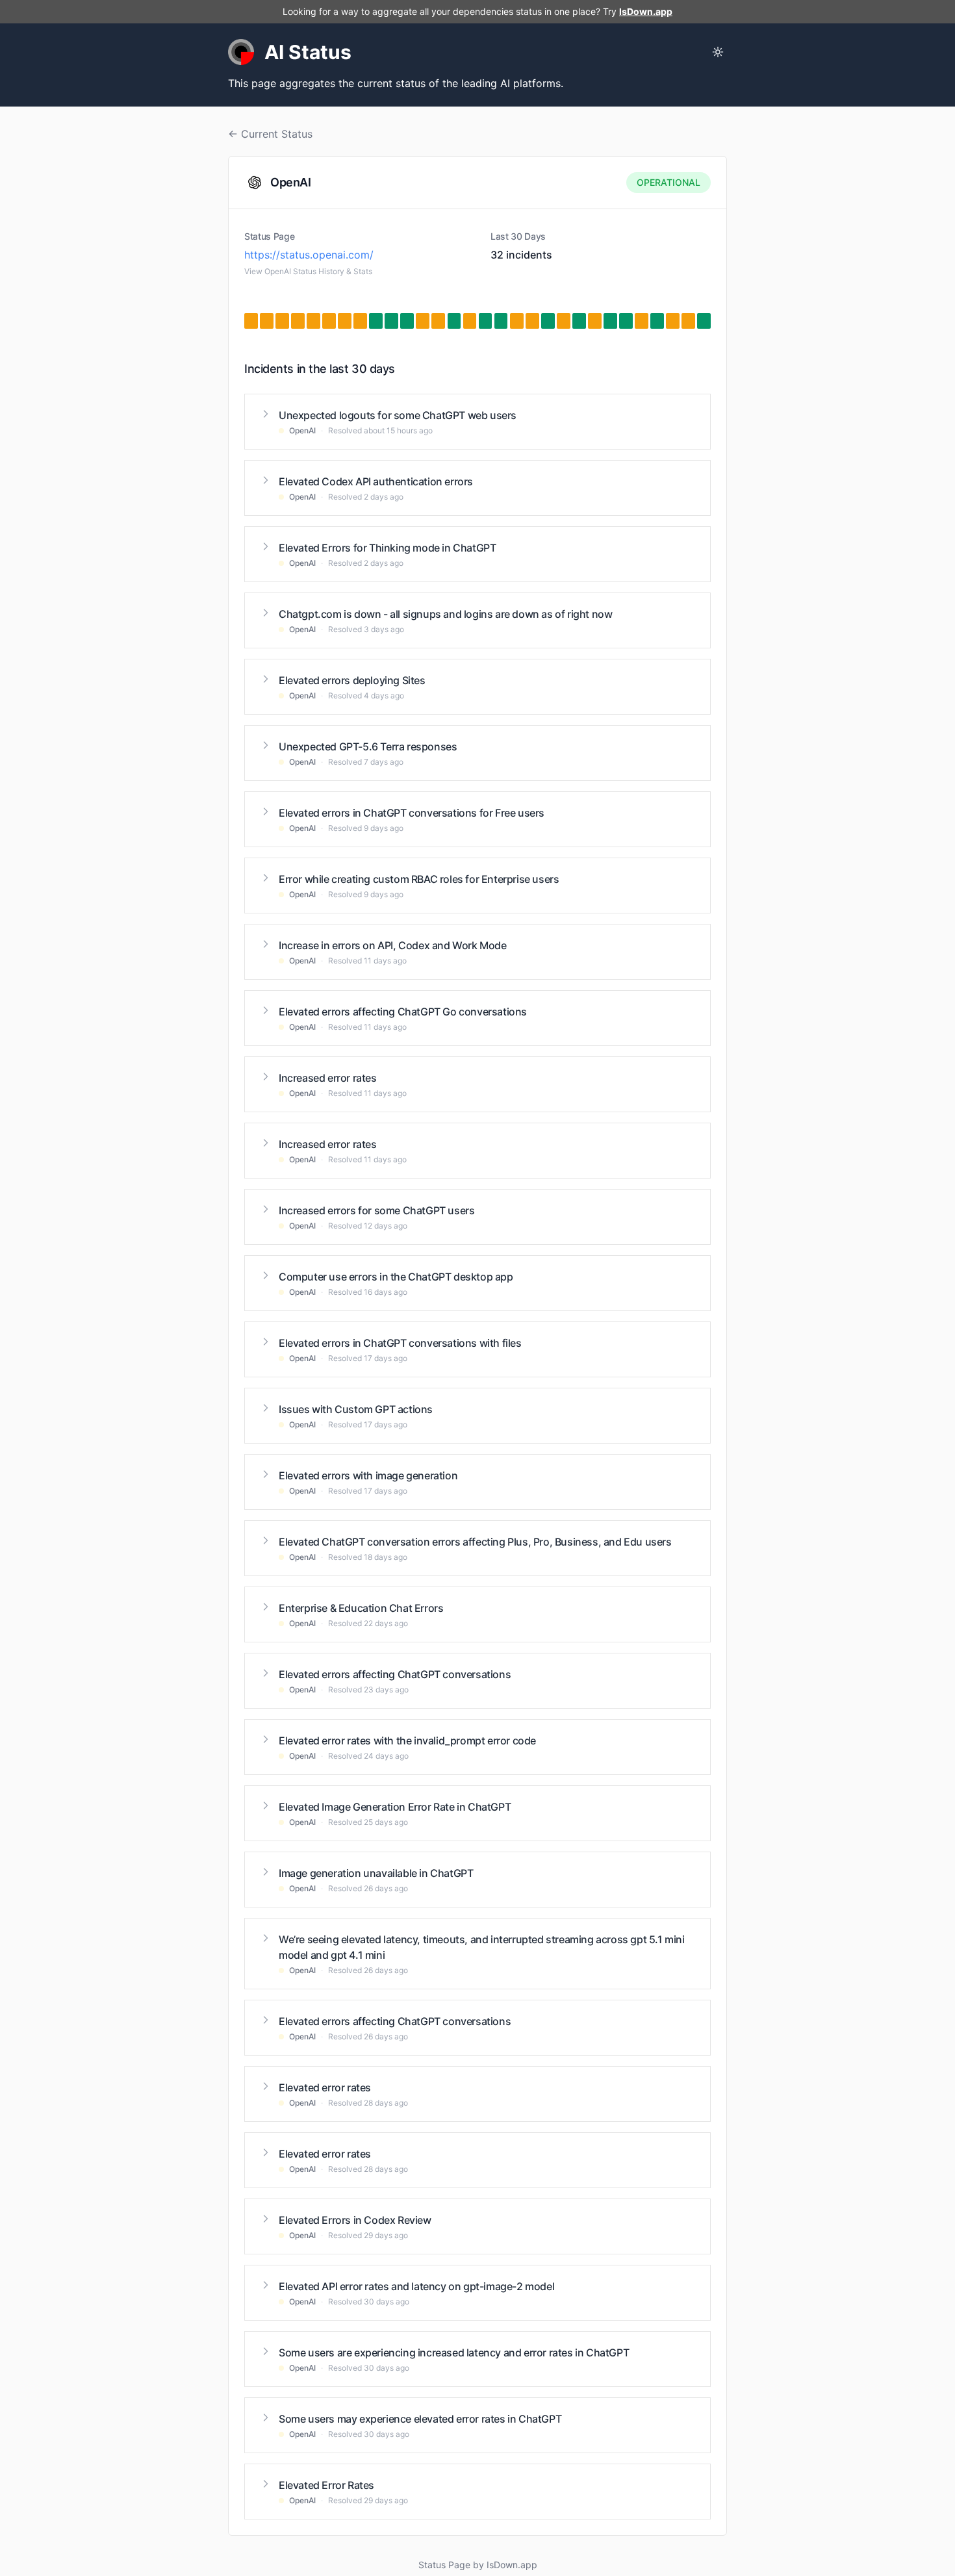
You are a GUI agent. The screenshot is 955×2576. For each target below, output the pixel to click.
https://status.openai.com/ (309, 255)
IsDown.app (646, 11)
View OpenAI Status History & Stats (308, 271)
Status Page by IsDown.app (478, 2565)
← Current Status (270, 134)
